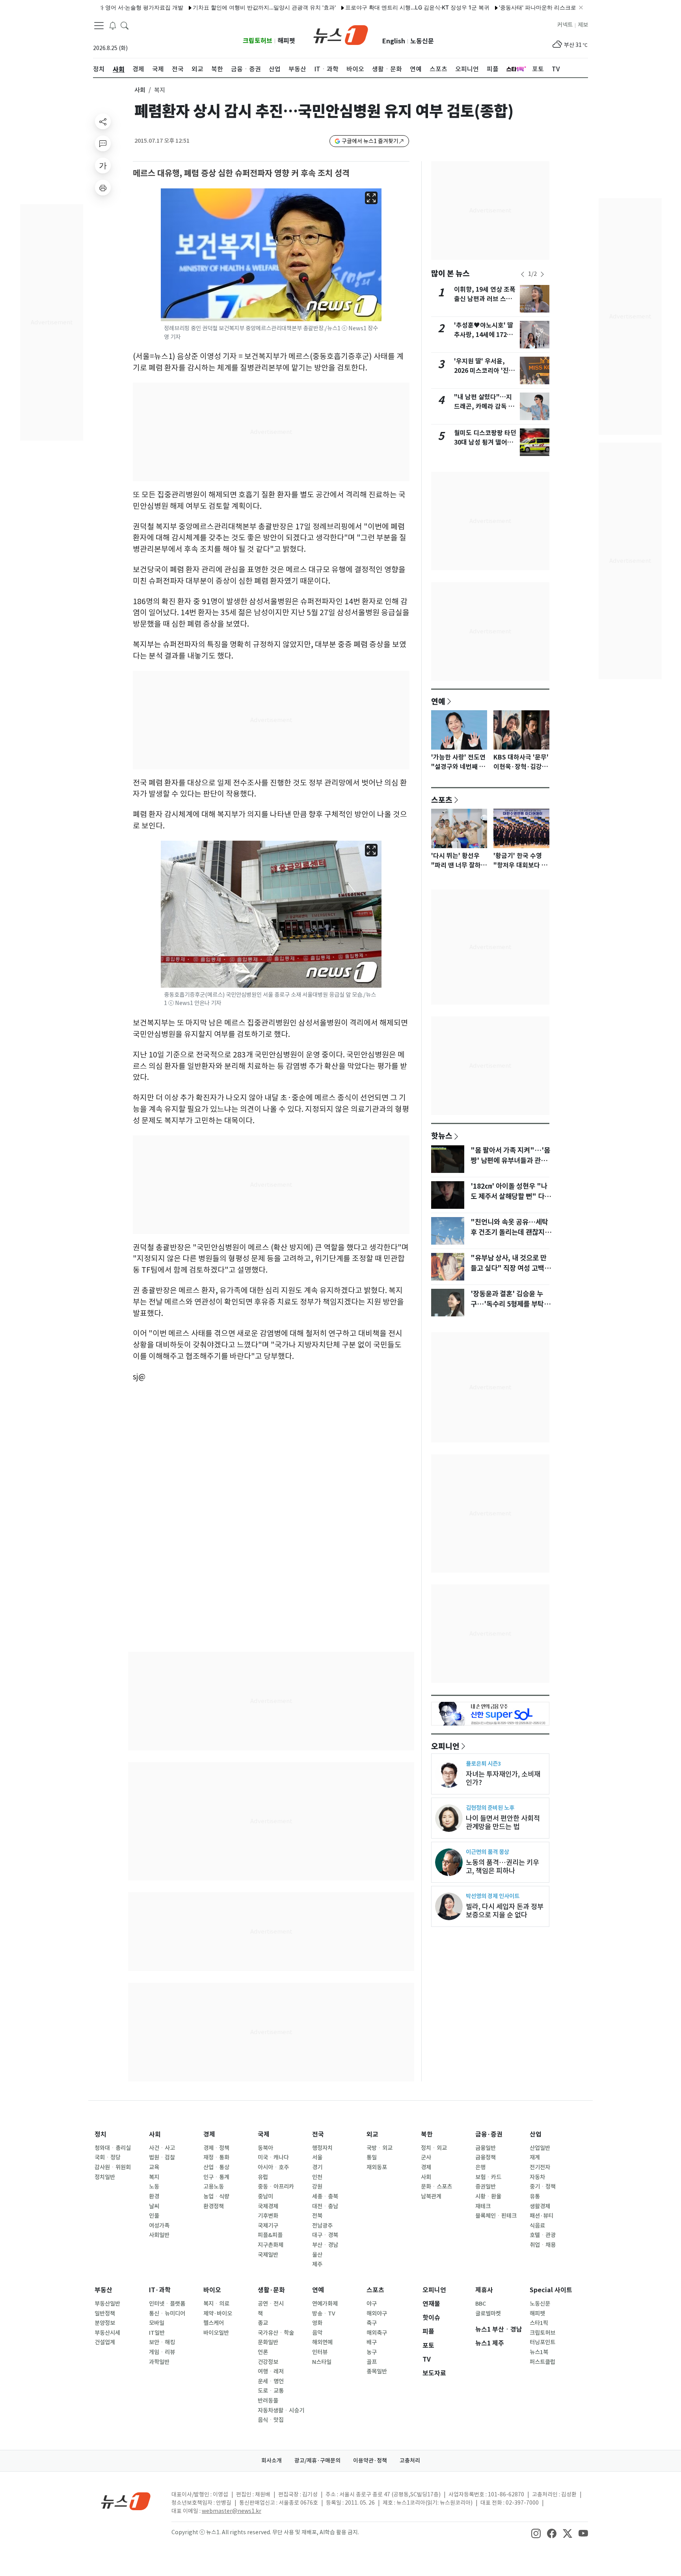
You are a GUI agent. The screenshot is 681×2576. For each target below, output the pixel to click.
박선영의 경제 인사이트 (493, 1896)
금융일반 (486, 2148)
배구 (372, 2342)
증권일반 (486, 2187)
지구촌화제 (271, 2245)
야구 (372, 2304)
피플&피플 (270, 2235)
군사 (426, 2157)
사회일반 (159, 2235)
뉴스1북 (539, 2352)
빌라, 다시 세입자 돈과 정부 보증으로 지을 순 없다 (505, 1911)
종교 (263, 2323)
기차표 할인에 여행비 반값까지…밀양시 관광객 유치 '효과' (218, 7)
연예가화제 (325, 2304)
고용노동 (214, 2187)
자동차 (537, 2177)
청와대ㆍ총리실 (113, 2148)
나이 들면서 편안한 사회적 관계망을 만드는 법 (503, 1822)
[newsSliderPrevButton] (523, 274)
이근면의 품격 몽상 (487, 1852)
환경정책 (214, 2206)
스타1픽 (539, 2323)
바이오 (212, 2290)
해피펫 (286, 41)
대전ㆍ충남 (325, 2206)
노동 (154, 2187)
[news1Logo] (126, 2501)
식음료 (537, 2226)
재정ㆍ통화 (216, 2157)
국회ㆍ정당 (108, 2157)
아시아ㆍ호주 (273, 2167)
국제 (264, 2134)
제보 (583, 25)
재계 (535, 2157)
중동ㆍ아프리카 (276, 2187)
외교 (372, 2134)
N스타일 (322, 2362)
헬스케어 (214, 2323)
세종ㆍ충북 (325, 2196)
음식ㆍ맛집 (271, 2420)
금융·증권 (489, 2134)
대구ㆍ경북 (325, 2235)
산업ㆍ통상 (216, 2167)
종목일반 (377, 2371)
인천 (317, 2177)
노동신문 (422, 41)
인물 (154, 2216)
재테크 (483, 2206)
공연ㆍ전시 (271, 2304)
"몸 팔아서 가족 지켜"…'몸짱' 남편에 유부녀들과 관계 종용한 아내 (510, 1161)
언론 (263, 2352)
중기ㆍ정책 (543, 2187)
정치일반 (105, 2177)
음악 (317, 2333)
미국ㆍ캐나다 (273, 2157)
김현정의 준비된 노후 (490, 1808)
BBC (481, 2304)
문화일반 (268, 2342)
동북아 (265, 2148)
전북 (317, 2216)
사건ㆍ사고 (162, 2148)
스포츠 (442, 800)
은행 (480, 2167)
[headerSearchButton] (125, 25)
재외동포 (377, 2167)
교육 (154, 2167)
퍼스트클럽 (542, 2362)
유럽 (263, 2177)
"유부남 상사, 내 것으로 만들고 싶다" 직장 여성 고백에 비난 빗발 (511, 1268)
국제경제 (268, 2206)
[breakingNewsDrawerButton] (113, 25)
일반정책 (105, 2314)
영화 (317, 2323)
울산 (317, 2255)
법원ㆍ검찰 (162, 2157)
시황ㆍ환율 (488, 2196)
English (394, 41)
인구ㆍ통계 (216, 2177)
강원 (317, 2187)
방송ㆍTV (324, 2314)
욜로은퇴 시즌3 (483, 1764)
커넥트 (565, 25)
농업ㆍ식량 (216, 2196)
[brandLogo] (341, 34)
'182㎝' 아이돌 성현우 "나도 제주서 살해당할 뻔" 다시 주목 (511, 1197)
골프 (372, 2362)
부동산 (103, 2290)
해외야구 (377, 2314)
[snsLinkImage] (536, 2533)
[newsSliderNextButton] (542, 274)
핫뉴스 (442, 1135)
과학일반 (159, 2362)
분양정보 (105, 2323)
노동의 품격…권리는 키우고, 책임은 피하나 (502, 1867)
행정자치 (322, 2148)
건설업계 (105, 2342)
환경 (154, 2196)
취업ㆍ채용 (543, 2245)
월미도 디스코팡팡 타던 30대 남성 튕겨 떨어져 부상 (485, 442)
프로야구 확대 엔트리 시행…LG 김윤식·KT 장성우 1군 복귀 (371, 7)
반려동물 (268, 2401)
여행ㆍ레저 (271, 2371)
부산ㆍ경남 (325, 2245)
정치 (100, 2134)
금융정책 (486, 2157)
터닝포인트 (542, 2342)
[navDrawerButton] (99, 26)
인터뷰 (320, 2352)
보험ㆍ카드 (488, 2177)
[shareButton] (103, 121)
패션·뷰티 (541, 2216)
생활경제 (540, 2206)
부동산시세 (107, 2333)
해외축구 (377, 2333)
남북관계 (431, 2196)
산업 (536, 2134)
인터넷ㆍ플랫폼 (167, 2304)
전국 (318, 2134)
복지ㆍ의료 (216, 2304)
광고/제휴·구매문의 (317, 2461)
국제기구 (268, 2226)
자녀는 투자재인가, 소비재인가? (503, 1778)
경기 (317, 2167)
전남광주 (322, 2226)
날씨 (154, 2206)
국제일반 (268, 2255)
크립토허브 (258, 41)
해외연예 (322, 2342)
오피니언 (445, 1746)
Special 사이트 (551, 2290)
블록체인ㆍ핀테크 (496, 2216)
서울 (317, 2157)
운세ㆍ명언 (271, 2381)
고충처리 (410, 2461)
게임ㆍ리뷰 (162, 2352)
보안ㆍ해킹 (162, 2342)
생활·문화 (271, 2290)
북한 (427, 2134)
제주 (317, 2264)
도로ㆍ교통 (271, 2391)
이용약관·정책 (370, 2461)
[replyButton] (103, 143)
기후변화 (268, 2216)
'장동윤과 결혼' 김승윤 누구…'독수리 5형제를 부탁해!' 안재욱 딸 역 (507, 1304)
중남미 (265, 2196)
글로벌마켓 (488, 2314)
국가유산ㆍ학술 (276, 2333)
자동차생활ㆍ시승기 (281, 2410)
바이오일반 (216, 2333)
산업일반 (540, 2148)
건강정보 (268, 2362)
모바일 (157, 2323)
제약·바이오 (218, 2314)
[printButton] (103, 188)
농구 (372, 2352)
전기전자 (540, 2167)
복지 (154, 2177)
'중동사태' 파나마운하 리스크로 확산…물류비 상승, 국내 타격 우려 (534, 7)
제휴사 (484, 2290)
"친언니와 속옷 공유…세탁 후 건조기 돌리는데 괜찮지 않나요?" (512, 1232)
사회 (140, 90)
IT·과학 (160, 2290)
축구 (372, 2323)
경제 (209, 2134)
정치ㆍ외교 (434, 2148)
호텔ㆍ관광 (543, 2235)
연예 (438, 701)
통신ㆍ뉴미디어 (167, 2314)
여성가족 (159, 2226)
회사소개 (272, 2461)
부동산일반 (107, 2304)
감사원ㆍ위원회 (113, 2167)
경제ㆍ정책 (216, 2148)
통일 (372, 2157)
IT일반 (157, 2333)
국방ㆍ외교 (380, 2148)
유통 (535, 2196)
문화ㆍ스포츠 (436, 2187)
